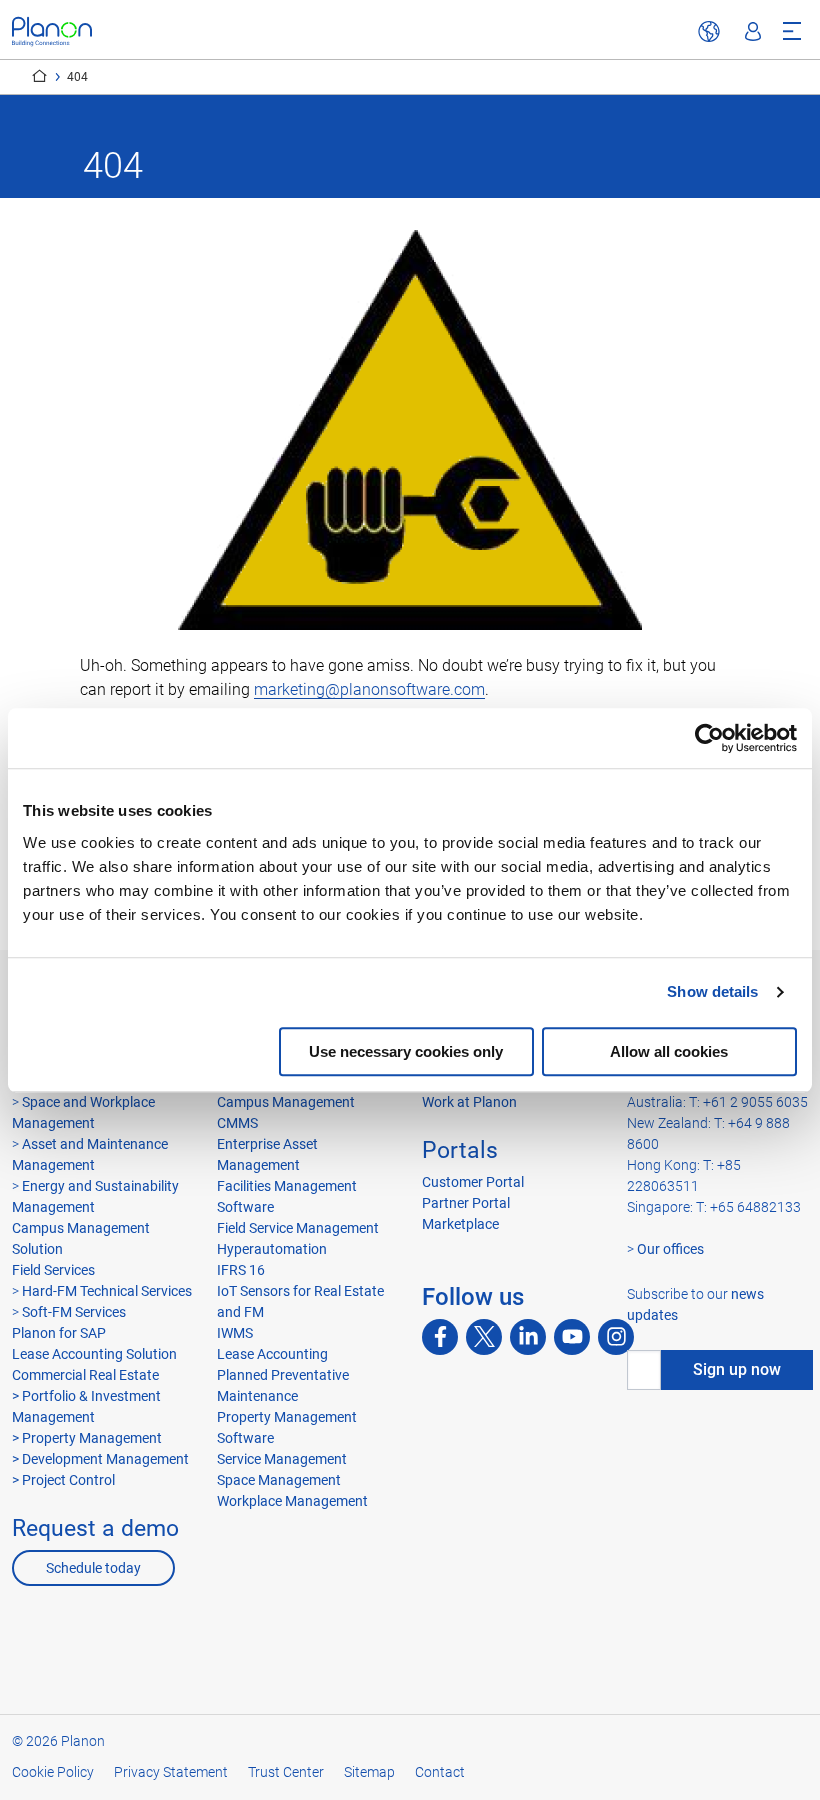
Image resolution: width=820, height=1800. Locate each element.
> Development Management (100, 1459)
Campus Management (286, 1102)
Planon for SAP (59, 1333)
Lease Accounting (272, 1354)
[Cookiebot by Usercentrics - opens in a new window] (709, 738)
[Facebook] (440, 1337)
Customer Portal (473, 1182)
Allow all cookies (669, 1051)
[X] (484, 1337)
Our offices (670, 1249)
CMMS (237, 1123)
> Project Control (63, 1480)
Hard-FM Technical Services (107, 1291)
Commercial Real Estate (85, 1375)
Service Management (282, 1459)
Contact (440, 1772)
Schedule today (93, 1568)
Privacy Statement (171, 1772)
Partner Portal (466, 1203)
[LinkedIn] (528, 1337)
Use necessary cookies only (406, 1051)
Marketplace (460, 1224)
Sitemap (369, 1772)
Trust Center (286, 1772)
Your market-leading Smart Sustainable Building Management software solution (39, 76)
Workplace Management (292, 1501)
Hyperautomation (272, 1249)
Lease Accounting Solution (94, 1354)
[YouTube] (572, 1337)
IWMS (235, 1333)
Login (753, 32)
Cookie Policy (53, 1772)
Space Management (279, 1480)
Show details (712, 991)
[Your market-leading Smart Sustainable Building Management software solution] (52, 31)
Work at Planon (469, 1102)
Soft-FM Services (74, 1312)
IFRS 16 (241, 1270)
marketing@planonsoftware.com (369, 689)
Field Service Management (298, 1228)
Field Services (53, 1270)
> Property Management (87, 1438)
